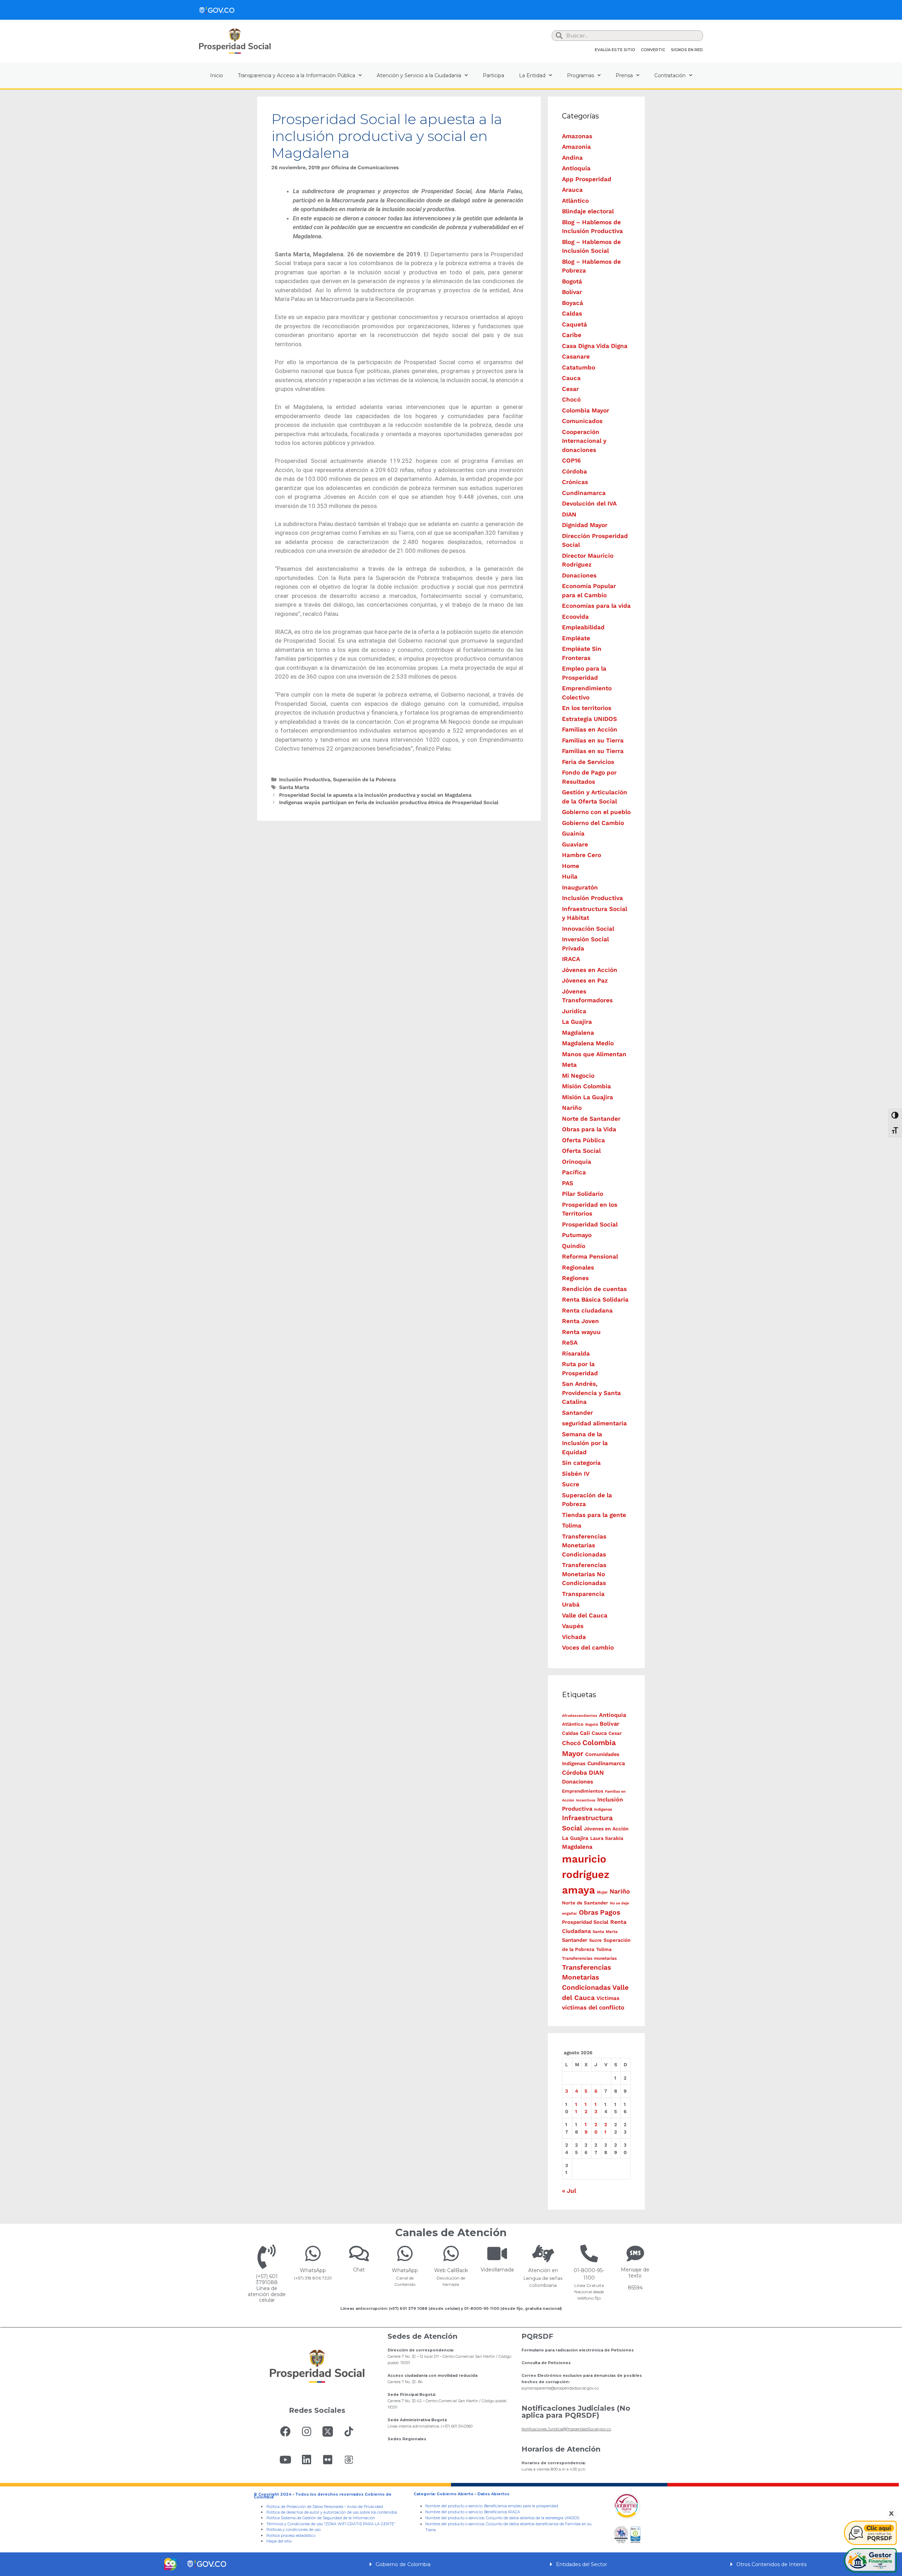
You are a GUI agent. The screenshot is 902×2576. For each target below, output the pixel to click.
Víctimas (608, 1998)
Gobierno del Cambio (593, 823)
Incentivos (586, 1800)
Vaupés (573, 1626)
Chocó (571, 399)
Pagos (610, 1912)
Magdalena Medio (588, 1043)
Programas (580, 75)
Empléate (576, 638)
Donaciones (579, 575)
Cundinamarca (584, 493)
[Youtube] (285, 2460)
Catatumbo (579, 367)
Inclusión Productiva (305, 780)
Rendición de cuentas (594, 1289)
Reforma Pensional (590, 1256)
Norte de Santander (591, 1119)
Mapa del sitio (279, 2541)
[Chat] (359, 2253)
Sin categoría (581, 1463)
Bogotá (572, 281)
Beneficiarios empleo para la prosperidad (521, 2506)
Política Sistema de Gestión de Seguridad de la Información (321, 2518)
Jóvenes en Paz (585, 980)
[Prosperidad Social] (235, 41)
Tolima (572, 1525)
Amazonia (576, 147)
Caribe (572, 335)
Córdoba (574, 471)
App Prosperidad (587, 179)
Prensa (624, 75)
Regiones (575, 1278)
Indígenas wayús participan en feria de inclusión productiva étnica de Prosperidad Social (389, 803)
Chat (359, 2270)
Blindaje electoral (588, 211)
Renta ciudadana (587, 1310)
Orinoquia (577, 1162)
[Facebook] (285, 2431)
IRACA (571, 959)
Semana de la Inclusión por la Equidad (585, 1443)
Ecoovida (575, 617)
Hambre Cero (582, 855)
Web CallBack (451, 2270)
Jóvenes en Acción (590, 970)
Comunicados (582, 421)
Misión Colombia (586, 1086)
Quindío (574, 1246)
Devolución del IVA (589, 503)
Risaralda (576, 1353)
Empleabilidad (583, 627)
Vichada (574, 1637)
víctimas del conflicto (593, 2007)
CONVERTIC (653, 50)
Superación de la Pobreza (364, 780)
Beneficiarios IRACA (502, 2512)
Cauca (571, 378)
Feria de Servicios (588, 762)
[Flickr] (328, 2460)
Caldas (572, 313)
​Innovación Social (588, 929)
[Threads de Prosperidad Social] (349, 2460)
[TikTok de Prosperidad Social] (349, 2431)
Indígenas (603, 1809)
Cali (585, 1733)
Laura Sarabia (607, 1838)
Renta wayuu (581, 1332)
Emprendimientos (583, 1791)
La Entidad (532, 75)
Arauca (572, 190)
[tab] (451, 2564)
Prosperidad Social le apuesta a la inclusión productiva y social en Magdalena (375, 795)
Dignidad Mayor (585, 525)
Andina (572, 158)
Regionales (578, 1267)
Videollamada (497, 2270)
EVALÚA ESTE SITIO (615, 50)
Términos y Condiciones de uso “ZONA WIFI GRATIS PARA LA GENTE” (331, 2524)
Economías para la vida (596, 606)
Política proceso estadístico (291, 2536)
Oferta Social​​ (581, 1151)
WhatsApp (313, 2270)
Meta (569, 1065)
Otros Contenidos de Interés (771, 2564)
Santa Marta (294, 787)
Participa (493, 75)
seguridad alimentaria (594, 1423)
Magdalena (578, 1033)
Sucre (571, 1484)
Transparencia (583, 1594)
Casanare (576, 356)
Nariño (572, 1108)
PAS (568, 1183)
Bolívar (572, 292)
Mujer (602, 1892)
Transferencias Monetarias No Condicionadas (584, 1574)
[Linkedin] (307, 2460)
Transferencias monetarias (589, 1958)
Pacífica (574, 1172)
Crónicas (575, 482)
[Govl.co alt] (217, 10)
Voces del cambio (588, 1647)
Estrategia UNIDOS (589, 719)
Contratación (670, 75)
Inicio (217, 75)
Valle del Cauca (585, 1615)
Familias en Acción (590, 729)
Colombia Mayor (586, 410)
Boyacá (573, 303)
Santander (577, 1413)
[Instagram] (307, 2431)
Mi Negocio (578, 1076)
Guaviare (575, 844)
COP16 (571, 460)
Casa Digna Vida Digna (595, 346)
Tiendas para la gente (594, 1515)
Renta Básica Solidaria (595, 1299)
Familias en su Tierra (593, 740)
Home (571, 866)
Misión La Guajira (588, 1097)
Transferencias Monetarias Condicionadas (584, 1545)
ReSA (570, 1342)
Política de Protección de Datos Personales (305, 2507)
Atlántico (575, 201)
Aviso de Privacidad (365, 2507)
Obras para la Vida (589, 1129)
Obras (589, 1912)
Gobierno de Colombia (403, 2564)
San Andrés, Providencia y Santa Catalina (591, 1393)
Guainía (573, 833)
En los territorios (587, 708)
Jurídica (574, 1011)
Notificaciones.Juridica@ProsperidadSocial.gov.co (566, 2429)
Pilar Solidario (583, 1194)
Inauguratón (580, 887)
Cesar (570, 389)
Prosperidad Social (590, 1224)
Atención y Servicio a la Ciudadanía (419, 75)
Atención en (543, 2270)
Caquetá (574, 324)
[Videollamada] (497, 2253)
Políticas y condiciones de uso (294, 2530)
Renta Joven (580, 1321)
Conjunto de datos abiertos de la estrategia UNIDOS (532, 2518)
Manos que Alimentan (594, 1054)
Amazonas (577, 136)
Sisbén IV (576, 1474)
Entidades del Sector (582, 2564)
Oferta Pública (583, 1140)
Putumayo (577, 1235)
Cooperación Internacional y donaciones (584, 441)
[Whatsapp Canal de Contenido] (313, 2253)
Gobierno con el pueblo (596, 812)
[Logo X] (328, 2431)
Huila (570, 876)
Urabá (571, 1604)
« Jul (569, 2191)
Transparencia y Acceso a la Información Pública (296, 75)
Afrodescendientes (580, 1716)
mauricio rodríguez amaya (586, 1874)
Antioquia (576, 168)
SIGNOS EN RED (687, 50)
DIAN (569, 514)
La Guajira (577, 1022)
